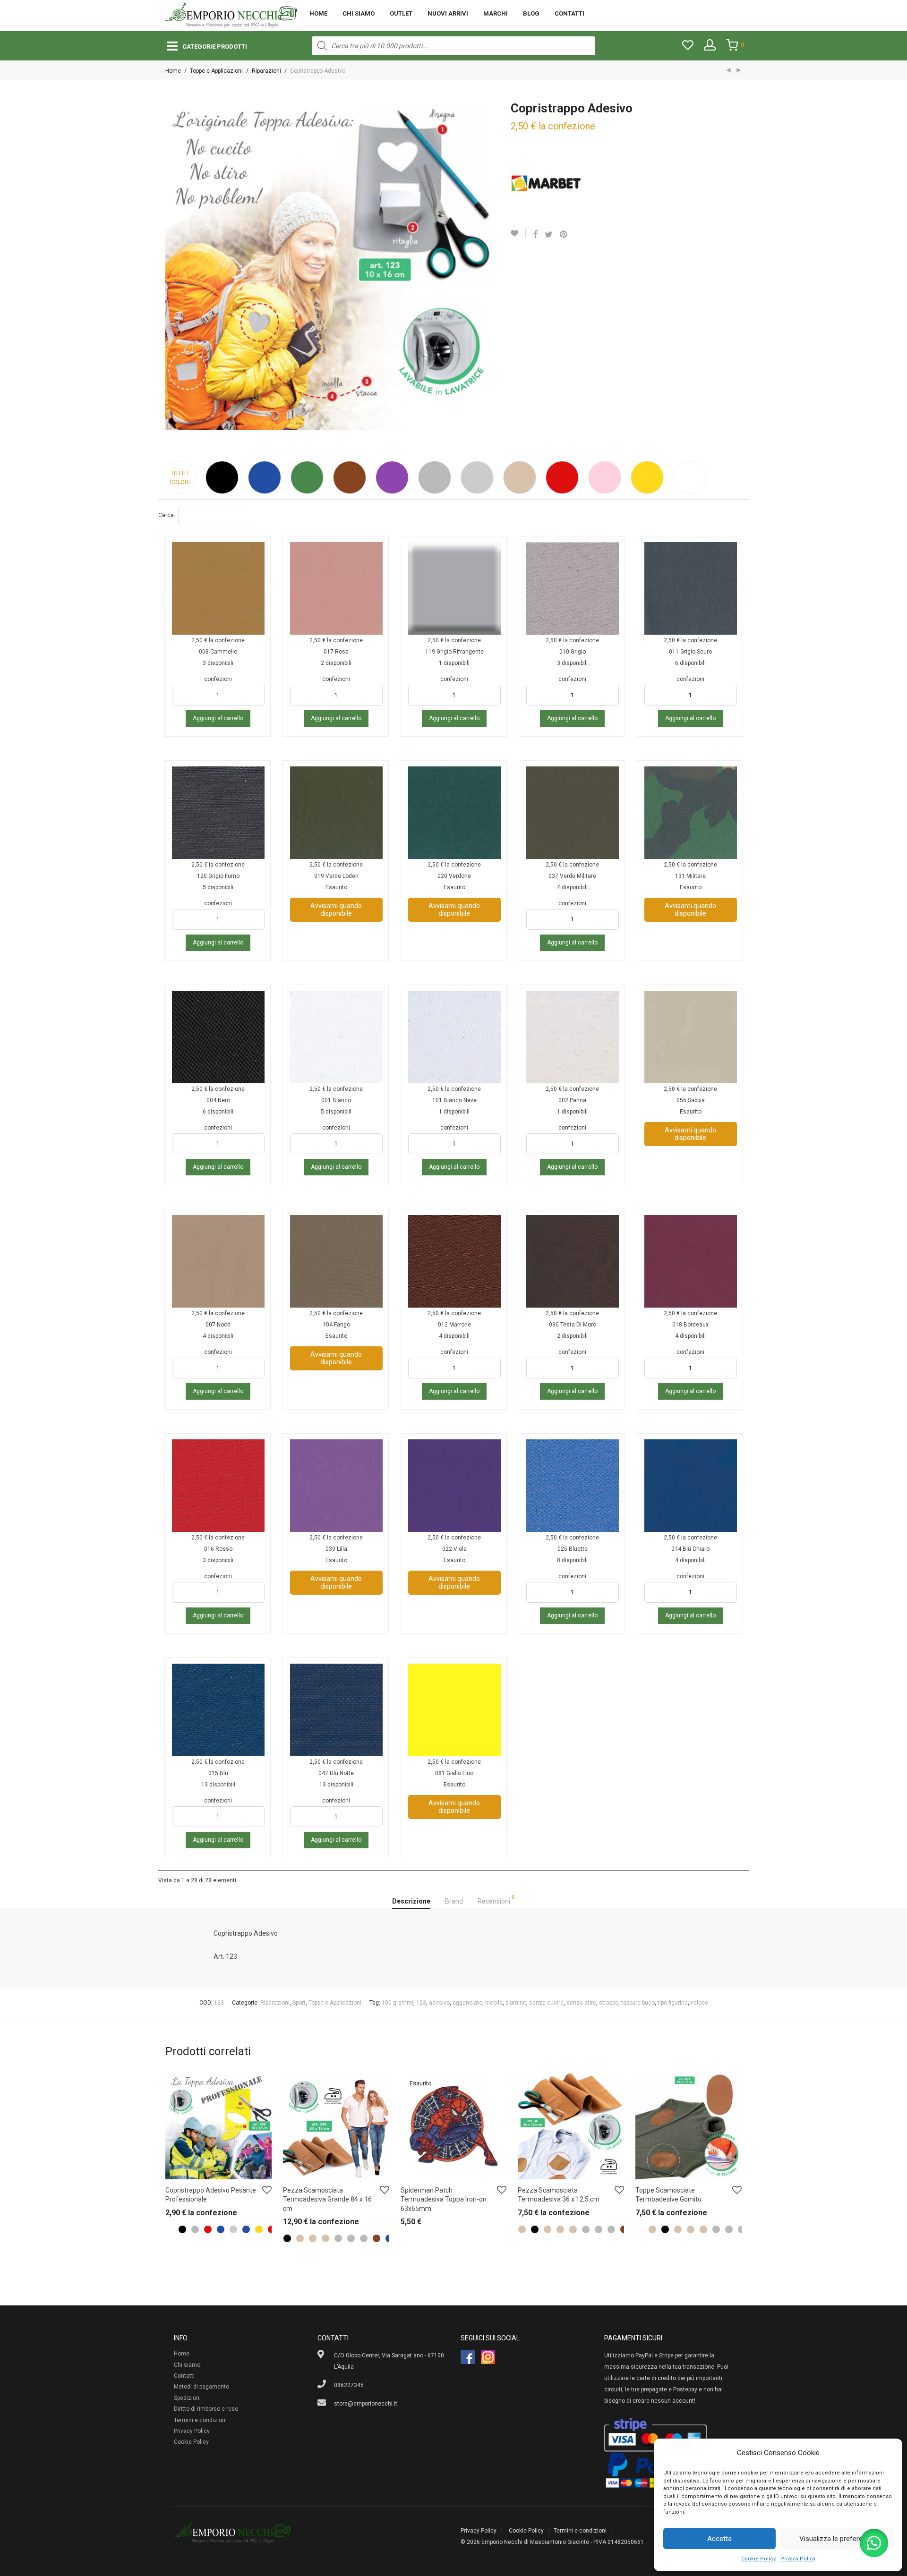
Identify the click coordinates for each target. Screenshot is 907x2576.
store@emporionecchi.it (366, 2404)
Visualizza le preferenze (837, 2539)
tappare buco (638, 2003)
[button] (874, 2543)
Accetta (719, 2539)
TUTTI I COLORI (180, 478)
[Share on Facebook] (535, 235)
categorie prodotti (215, 47)
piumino (516, 2003)
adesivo (439, 2003)
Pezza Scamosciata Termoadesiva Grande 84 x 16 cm (327, 2199)
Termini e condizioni (200, 2420)
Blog (531, 13)
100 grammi (398, 2003)
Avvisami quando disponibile (336, 910)
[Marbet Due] (546, 183)
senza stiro (581, 2003)
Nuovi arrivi (448, 13)
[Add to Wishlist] (518, 233)
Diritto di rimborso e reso (206, 2409)
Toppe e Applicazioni (216, 71)
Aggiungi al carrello (218, 718)
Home (318, 13)
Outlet (401, 13)
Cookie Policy (758, 2559)
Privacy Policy (798, 2559)
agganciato (467, 2003)
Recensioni (496, 1900)
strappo (609, 2003)
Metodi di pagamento (201, 2387)
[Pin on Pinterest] (564, 235)
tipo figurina (673, 2003)
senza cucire (546, 2003)
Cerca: (167, 515)
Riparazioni (266, 71)
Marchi (496, 13)
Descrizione (411, 1901)
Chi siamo (359, 13)
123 (421, 2003)
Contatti (569, 13)
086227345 (349, 2385)
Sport (299, 2003)
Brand (454, 1901)
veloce (699, 2003)
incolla (494, 2003)
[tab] (411, 1902)
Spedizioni (187, 2398)
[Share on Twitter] (549, 235)
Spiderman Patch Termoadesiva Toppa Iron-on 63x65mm (444, 2199)
